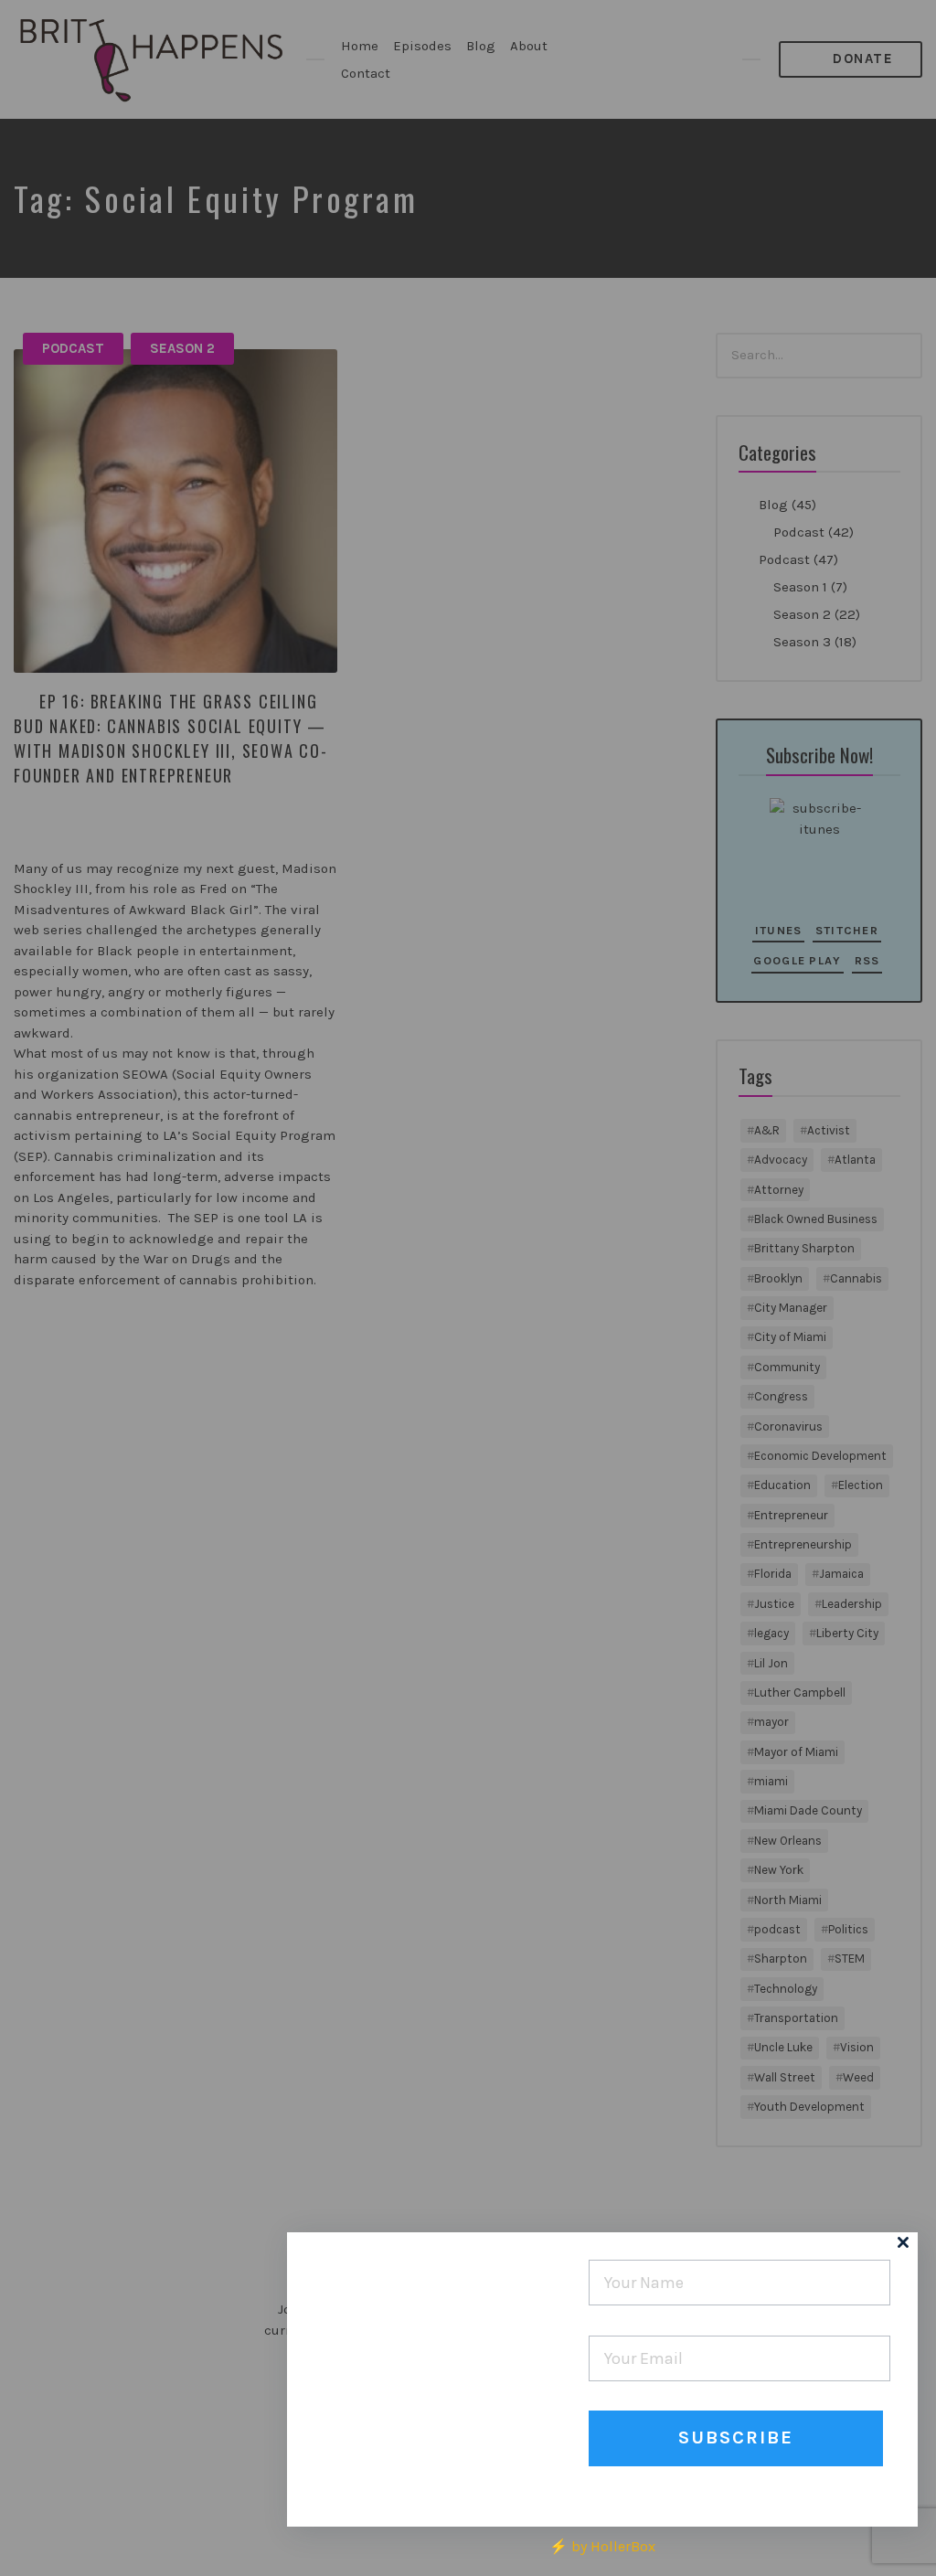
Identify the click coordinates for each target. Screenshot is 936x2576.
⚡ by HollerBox (602, 2546)
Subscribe (736, 2438)
